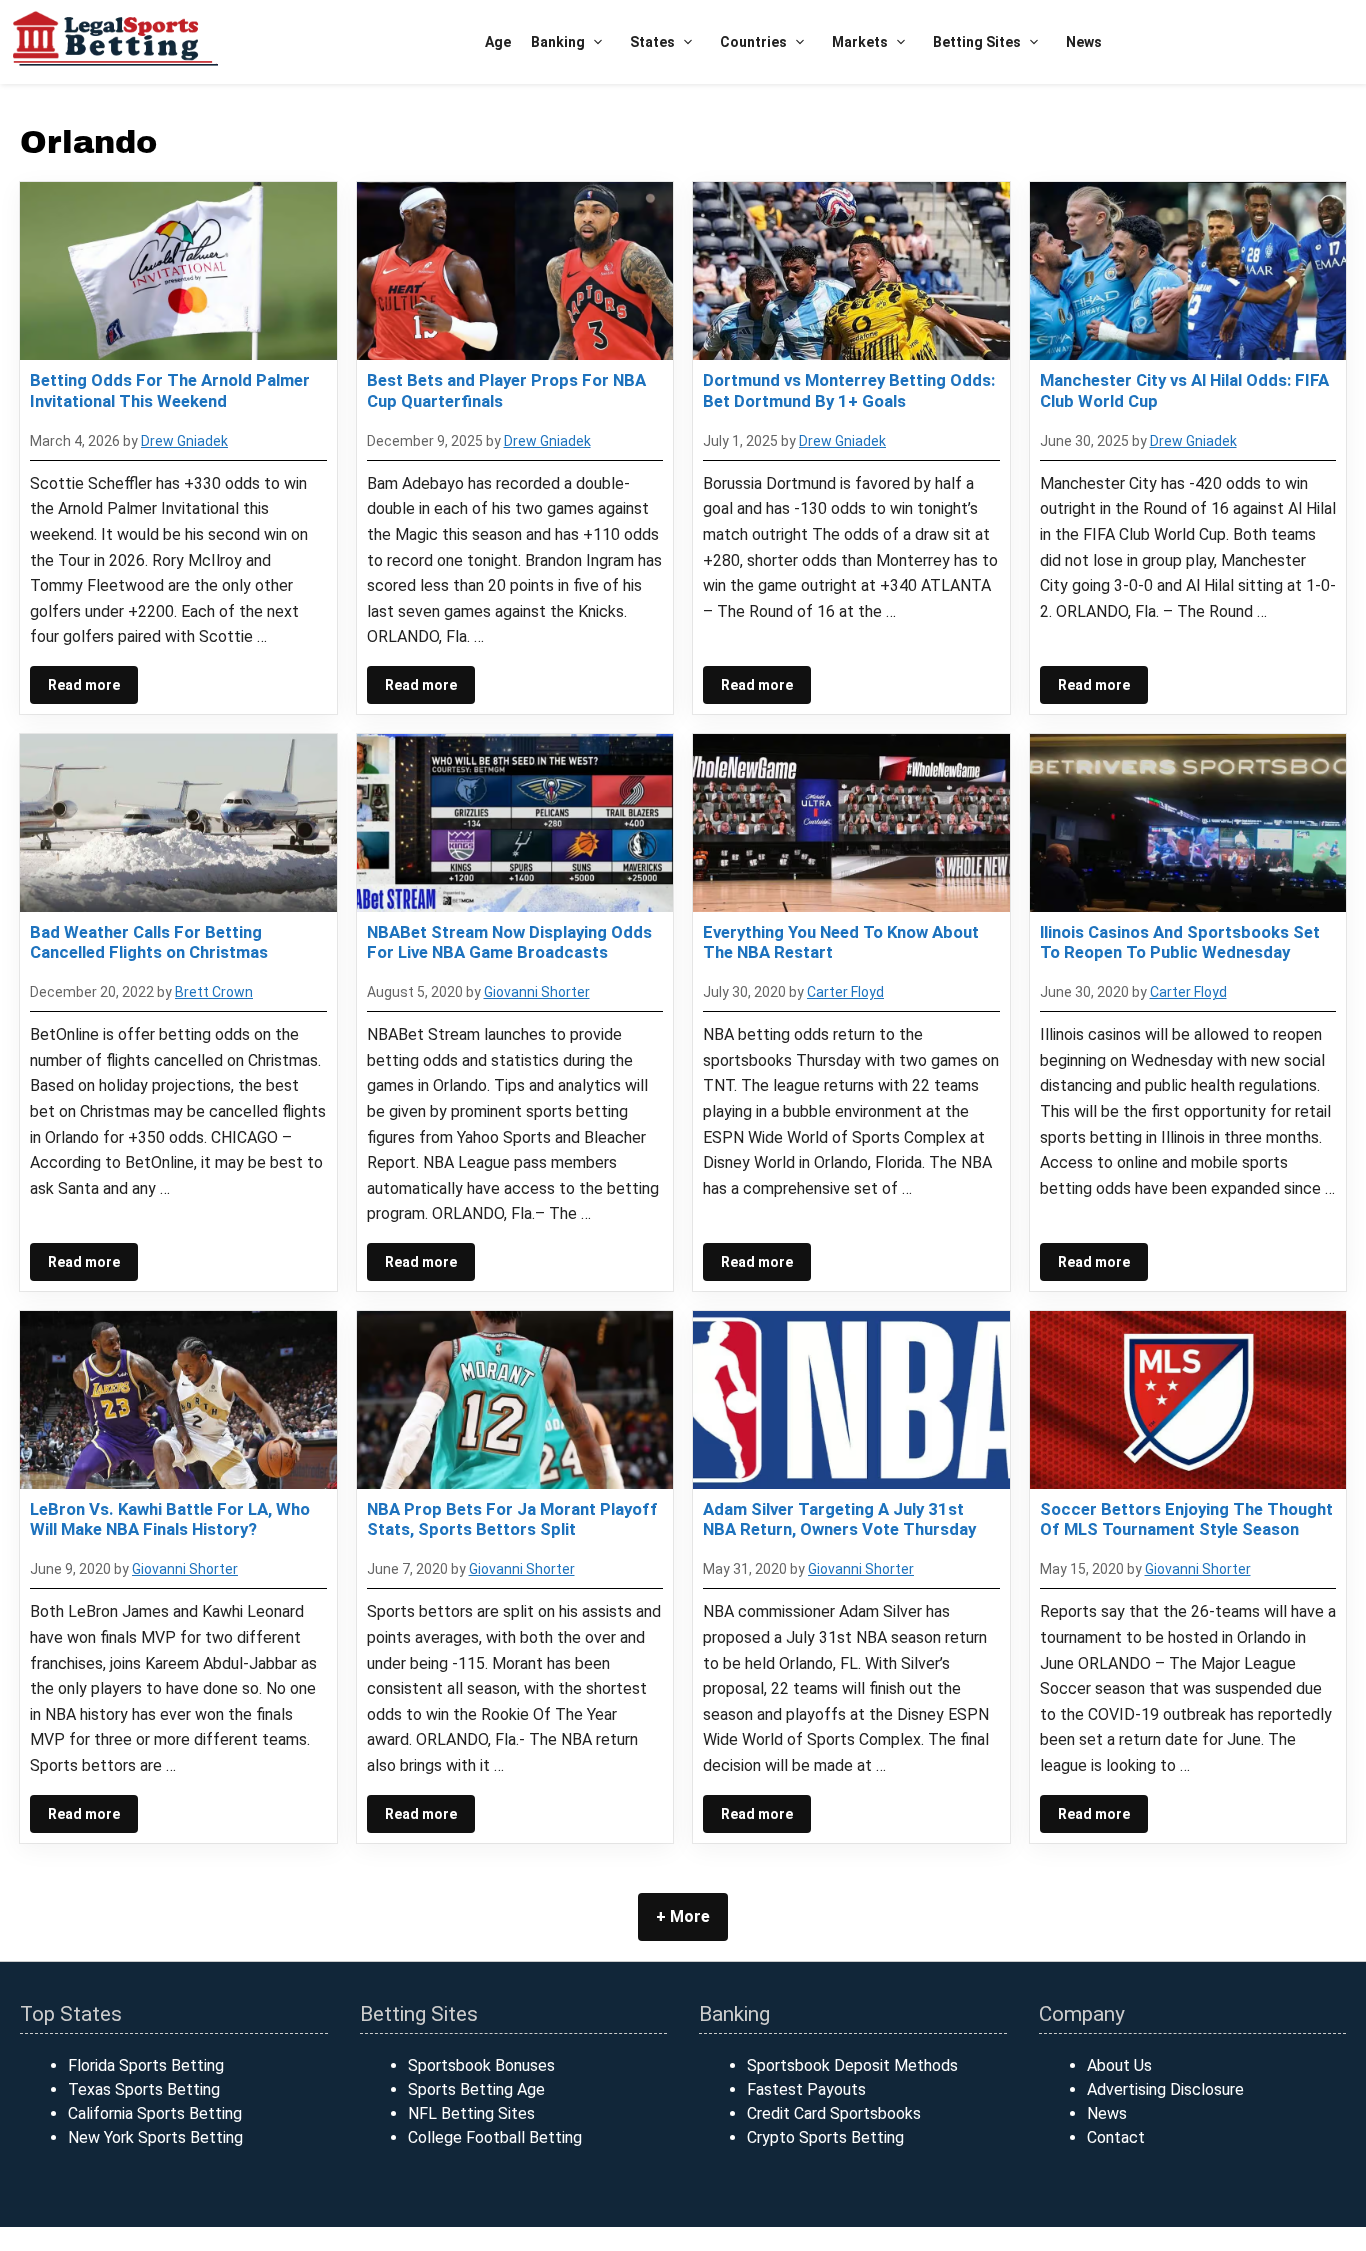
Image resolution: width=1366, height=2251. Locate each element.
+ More (683, 1916)
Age (498, 42)
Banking (558, 42)
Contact (1116, 2137)
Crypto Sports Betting (825, 2137)
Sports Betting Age (476, 2089)
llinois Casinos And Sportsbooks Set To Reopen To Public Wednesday (1180, 942)
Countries (753, 42)
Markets (860, 42)
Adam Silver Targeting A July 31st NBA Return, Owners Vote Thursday (839, 1519)
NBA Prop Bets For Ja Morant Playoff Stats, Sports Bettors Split (512, 1519)
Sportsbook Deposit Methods (852, 2065)
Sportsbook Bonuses (481, 2065)
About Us (1119, 2065)
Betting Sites (977, 42)
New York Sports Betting (155, 2137)
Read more (84, 685)
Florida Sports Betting (146, 2065)
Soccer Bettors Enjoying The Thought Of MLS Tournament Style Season (1186, 1519)
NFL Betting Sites (471, 2113)
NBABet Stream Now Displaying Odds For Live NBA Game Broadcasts (509, 942)
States (652, 42)
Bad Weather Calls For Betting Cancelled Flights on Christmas (149, 942)
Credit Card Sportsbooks (834, 2113)
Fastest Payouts (806, 2089)
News (1084, 42)
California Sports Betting (155, 2113)
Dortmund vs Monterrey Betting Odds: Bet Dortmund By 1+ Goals (849, 390)
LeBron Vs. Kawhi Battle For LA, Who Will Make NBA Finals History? (170, 1519)
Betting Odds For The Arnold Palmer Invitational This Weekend (170, 390)
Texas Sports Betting (144, 2089)
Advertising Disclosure (1165, 2089)
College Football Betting (495, 2137)
